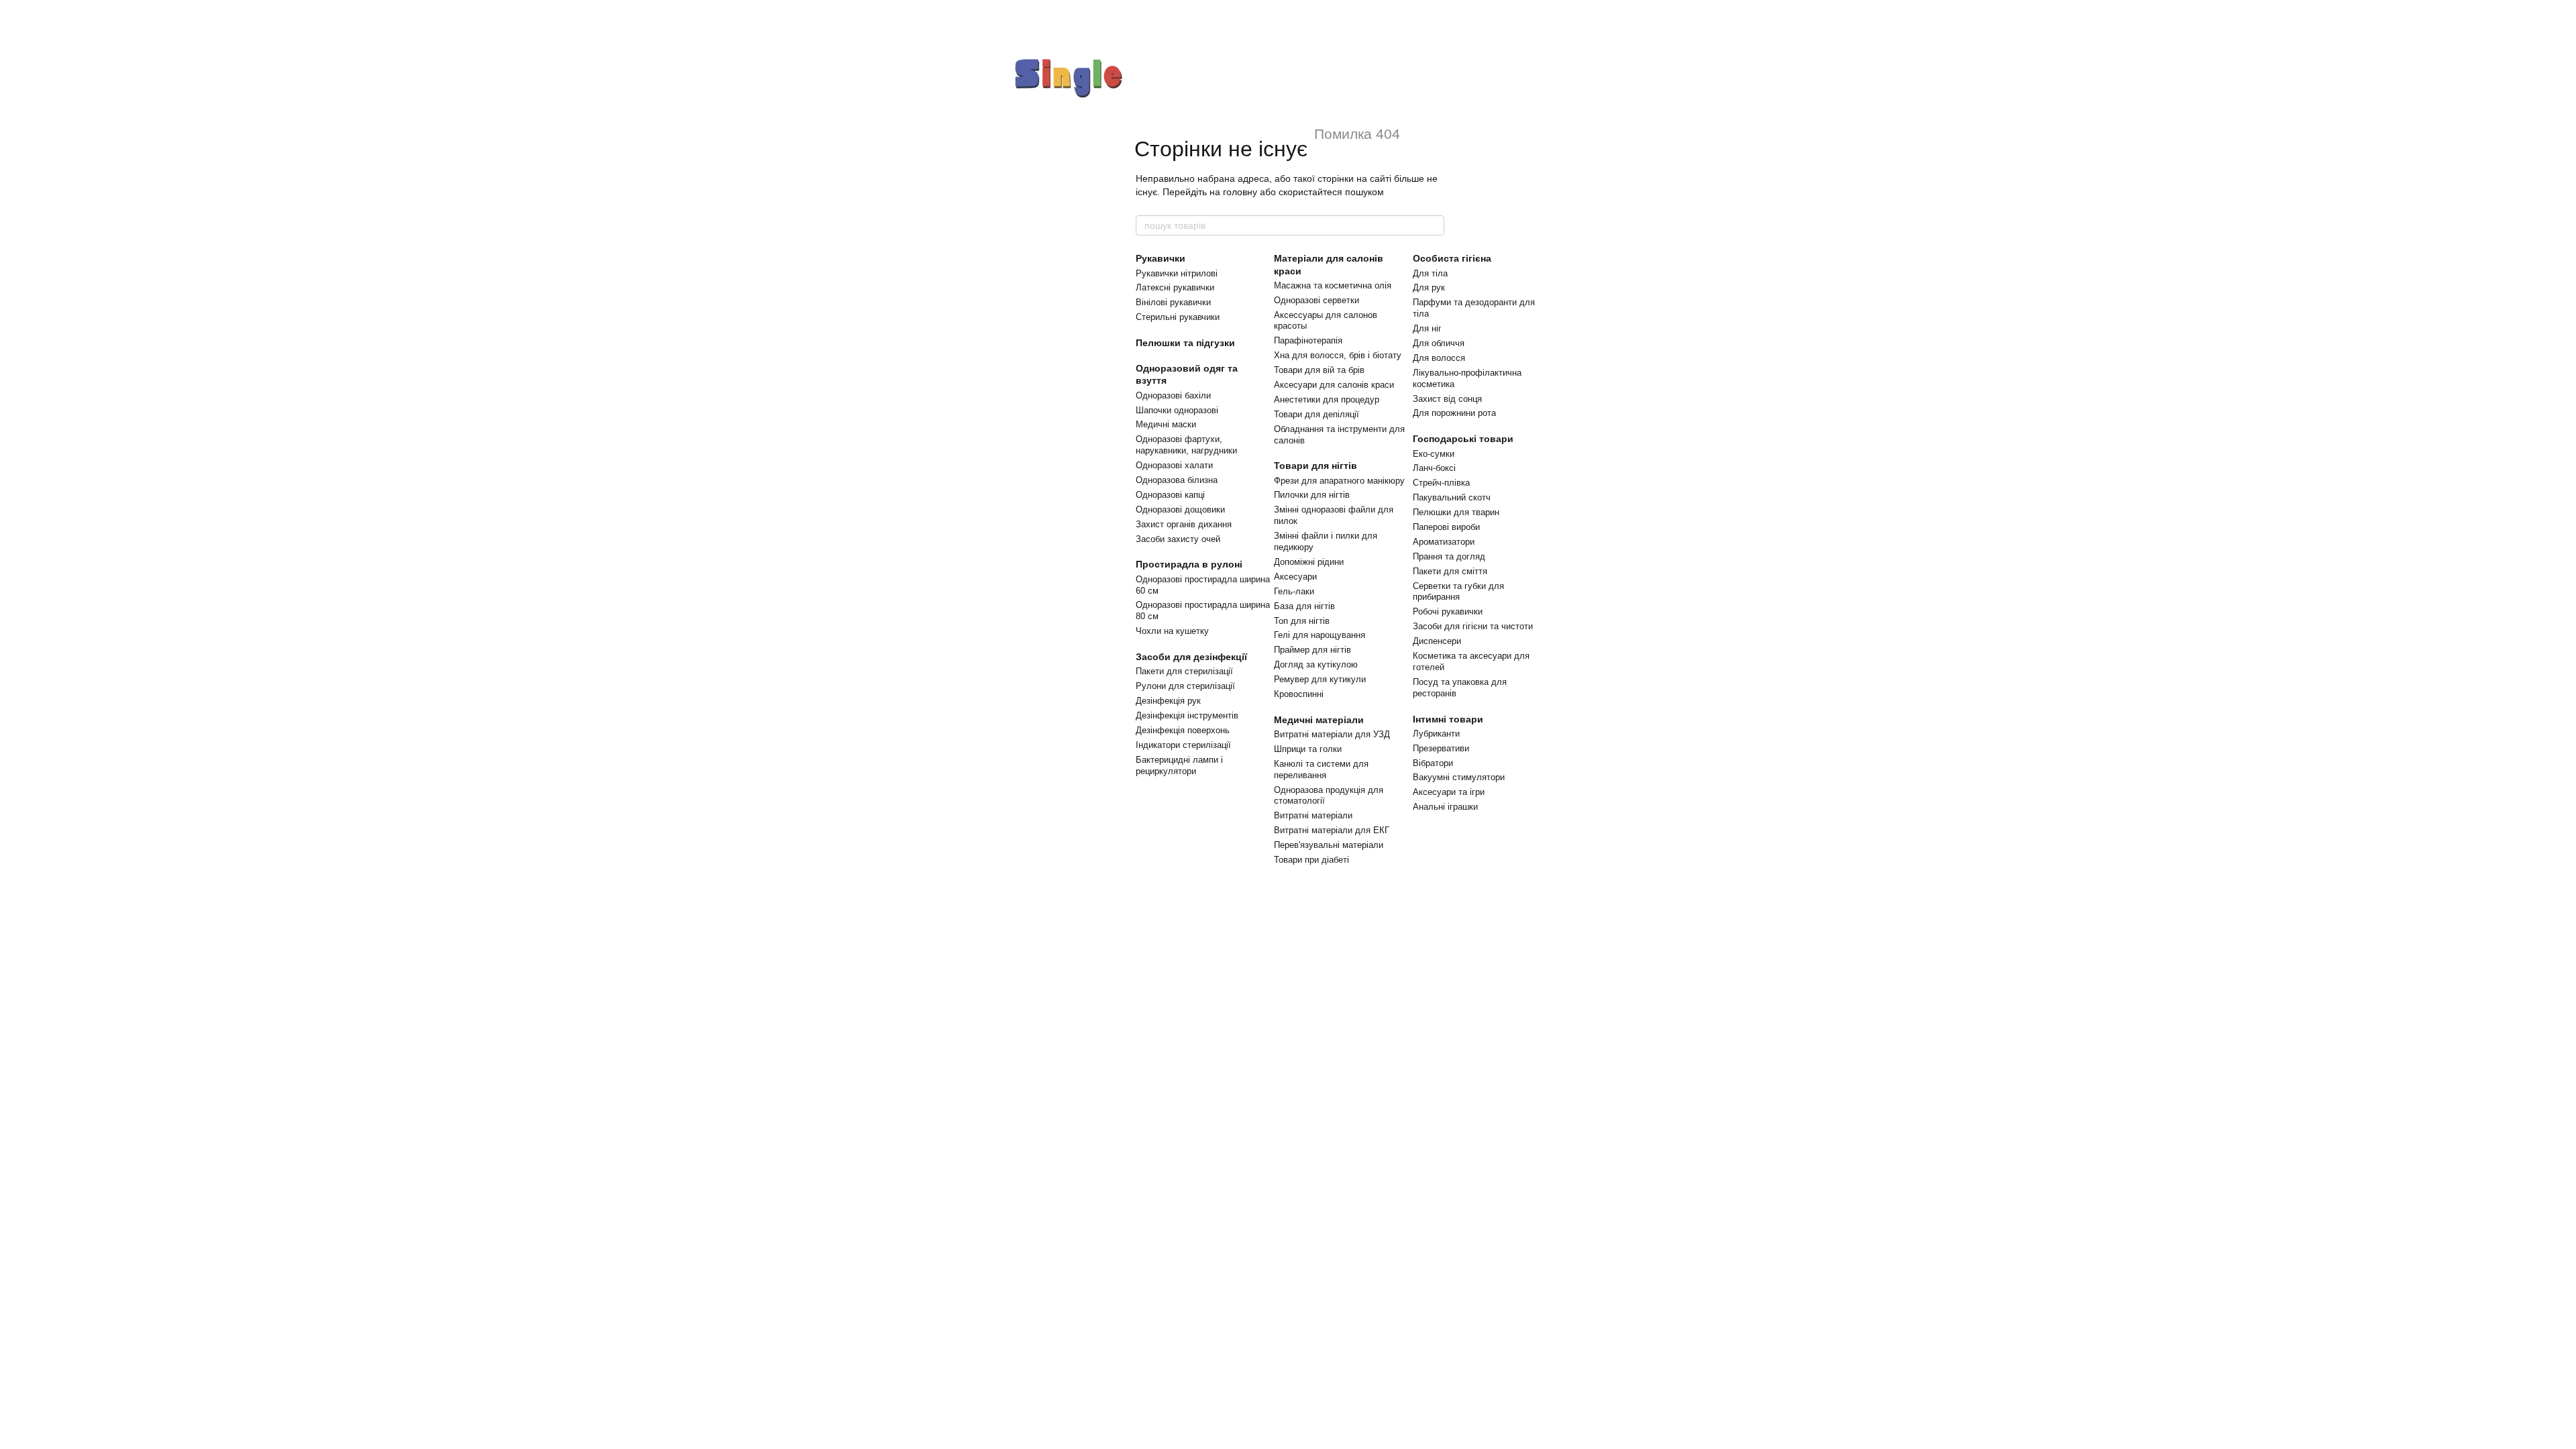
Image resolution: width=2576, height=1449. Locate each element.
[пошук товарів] (1434, 225)
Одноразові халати (1174, 465)
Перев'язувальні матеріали (1329, 845)
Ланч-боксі (1434, 468)
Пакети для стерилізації (1184, 671)
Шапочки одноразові (1177, 410)
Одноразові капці (1170, 495)
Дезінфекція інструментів (1187, 715)
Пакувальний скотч (1452, 497)
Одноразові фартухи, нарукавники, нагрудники (1186, 445)
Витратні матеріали (1313, 815)
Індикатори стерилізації (1183, 745)
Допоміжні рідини (1309, 562)
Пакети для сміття (1450, 571)
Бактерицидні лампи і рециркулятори (1179, 765)
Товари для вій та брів (1319, 370)
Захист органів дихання (1184, 524)
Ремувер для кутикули (1320, 679)
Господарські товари (1463, 439)
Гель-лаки (1294, 591)
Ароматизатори (1444, 542)
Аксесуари (1295, 577)
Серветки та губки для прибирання (1458, 592)
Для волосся (1439, 358)
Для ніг (1427, 328)
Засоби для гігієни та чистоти (1473, 626)
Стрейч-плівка (1441, 483)
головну (1240, 192)
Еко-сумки (1434, 454)
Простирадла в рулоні (1189, 564)
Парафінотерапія (1308, 340)
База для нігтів (1304, 606)
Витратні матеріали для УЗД (1332, 734)
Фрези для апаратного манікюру (1339, 481)
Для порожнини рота (1454, 413)
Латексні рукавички (1175, 287)
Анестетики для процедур (1327, 399)
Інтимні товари (1448, 719)
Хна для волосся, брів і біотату (1338, 355)
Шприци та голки (1308, 749)
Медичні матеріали (1319, 720)
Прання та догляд (1449, 556)
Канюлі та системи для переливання (1321, 769)
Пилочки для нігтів (1312, 495)
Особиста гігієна (1452, 258)
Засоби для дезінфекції (1191, 657)
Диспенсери (1437, 641)
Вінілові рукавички (1173, 302)
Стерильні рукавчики (1178, 317)
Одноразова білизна (1177, 480)
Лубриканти (1436, 734)
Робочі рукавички (1448, 611)
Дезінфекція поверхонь (1183, 730)
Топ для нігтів (1302, 621)
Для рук (1429, 287)
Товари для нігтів (1316, 466)
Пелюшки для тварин (1456, 512)
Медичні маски (1166, 424)
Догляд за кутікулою (1316, 664)
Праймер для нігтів (1312, 650)
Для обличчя (1439, 343)
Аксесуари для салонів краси (1334, 385)
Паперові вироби (1446, 527)
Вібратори (1433, 763)
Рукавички (1161, 258)
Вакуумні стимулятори (1459, 777)
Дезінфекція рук (1168, 701)
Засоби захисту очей (1178, 539)
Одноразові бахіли (1173, 395)
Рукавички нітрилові (1177, 273)
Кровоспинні (1299, 694)
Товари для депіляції (1317, 414)
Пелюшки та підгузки (1185, 343)
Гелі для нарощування (1320, 635)
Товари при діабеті (1311, 860)
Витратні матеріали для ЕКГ (1332, 830)
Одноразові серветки (1317, 300)
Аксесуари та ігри (1449, 792)
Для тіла (1430, 273)
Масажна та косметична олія (1333, 285)
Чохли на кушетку (1172, 631)
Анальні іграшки (1445, 807)
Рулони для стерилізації (1185, 686)
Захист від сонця (1447, 399)
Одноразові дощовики (1180, 509)
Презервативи (1441, 748)
